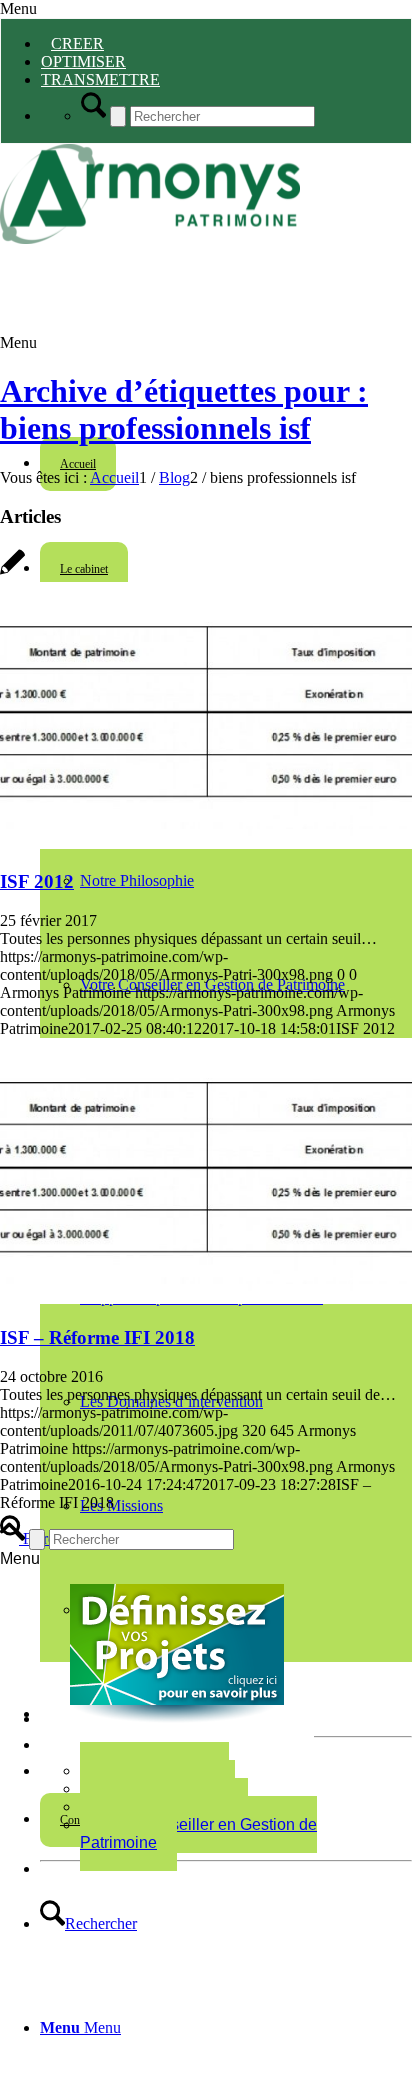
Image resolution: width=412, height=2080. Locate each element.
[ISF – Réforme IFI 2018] (206, 1298)
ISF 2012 (37, 881)
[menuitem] (226, 1924)
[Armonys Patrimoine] (150, 238)
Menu (18, 8)
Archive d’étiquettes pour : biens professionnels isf (184, 409)
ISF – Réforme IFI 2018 (97, 1337)
